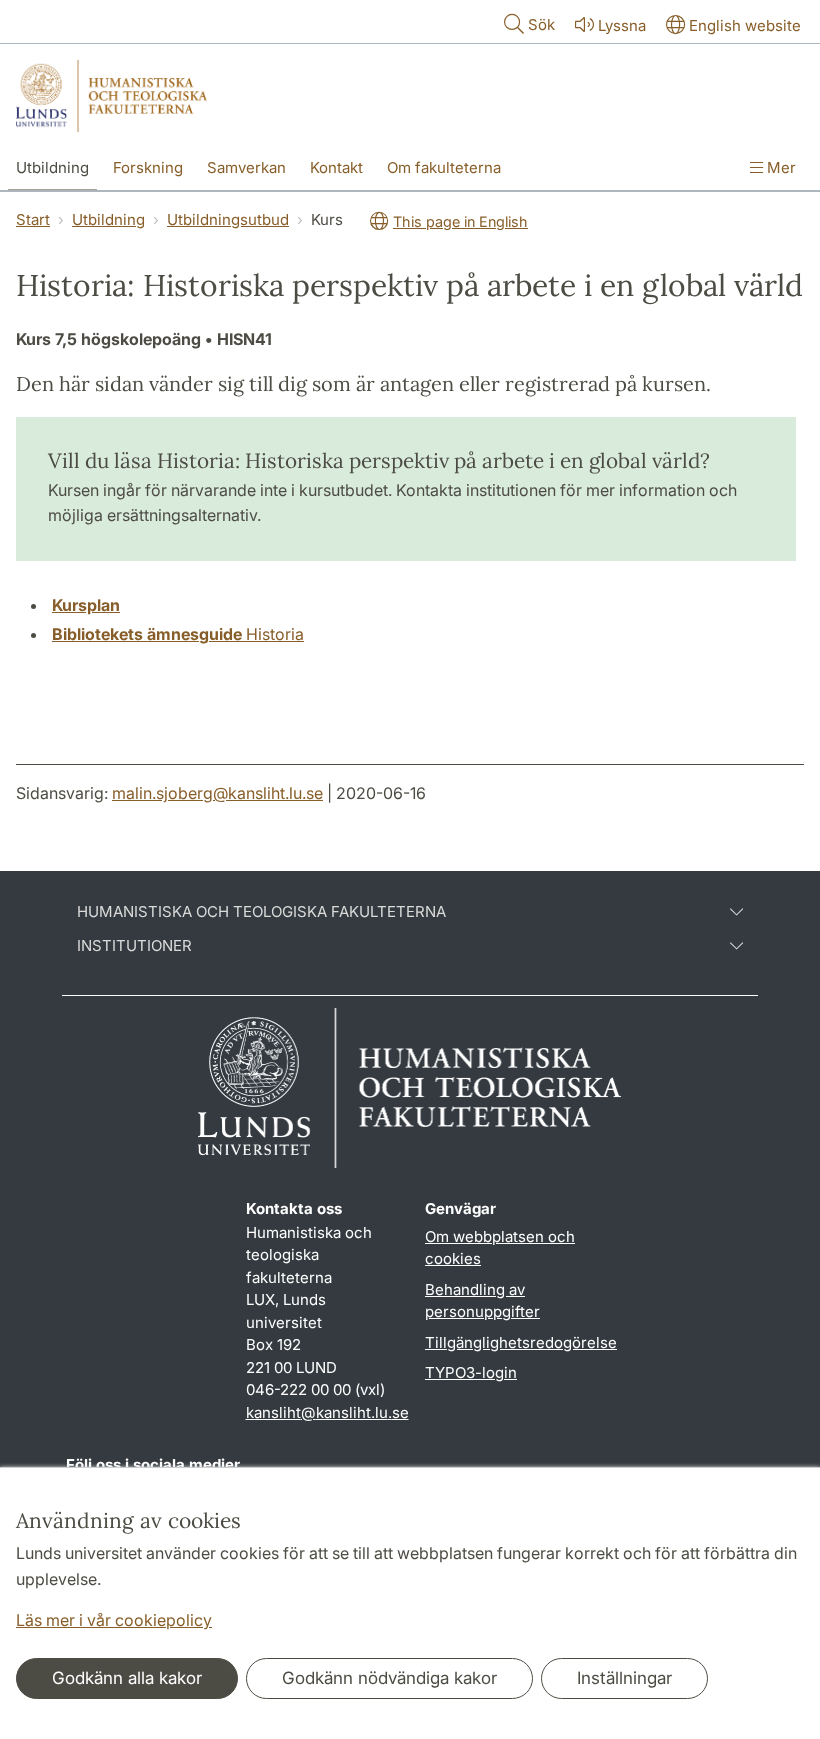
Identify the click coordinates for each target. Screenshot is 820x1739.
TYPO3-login (471, 1372)
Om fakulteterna (444, 167)
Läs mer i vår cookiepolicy (114, 1620)
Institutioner (134, 946)
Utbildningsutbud (228, 219)
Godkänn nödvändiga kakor (389, 1678)
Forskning (148, 167)
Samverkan (246, 167)
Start (33, 219)
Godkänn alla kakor (127, 1678)
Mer (779, 167)
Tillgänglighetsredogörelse (521, 1342)
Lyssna (622, 25)
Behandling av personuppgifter (482, 1301)
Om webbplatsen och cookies (500, 1248)
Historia (178, 634)
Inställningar (624, 1678)
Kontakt (336, 167)
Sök (541, 24)
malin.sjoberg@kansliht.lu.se (217, 793)
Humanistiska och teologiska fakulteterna (261, 912)
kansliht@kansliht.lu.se (327, 1412)
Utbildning (52, 167)
